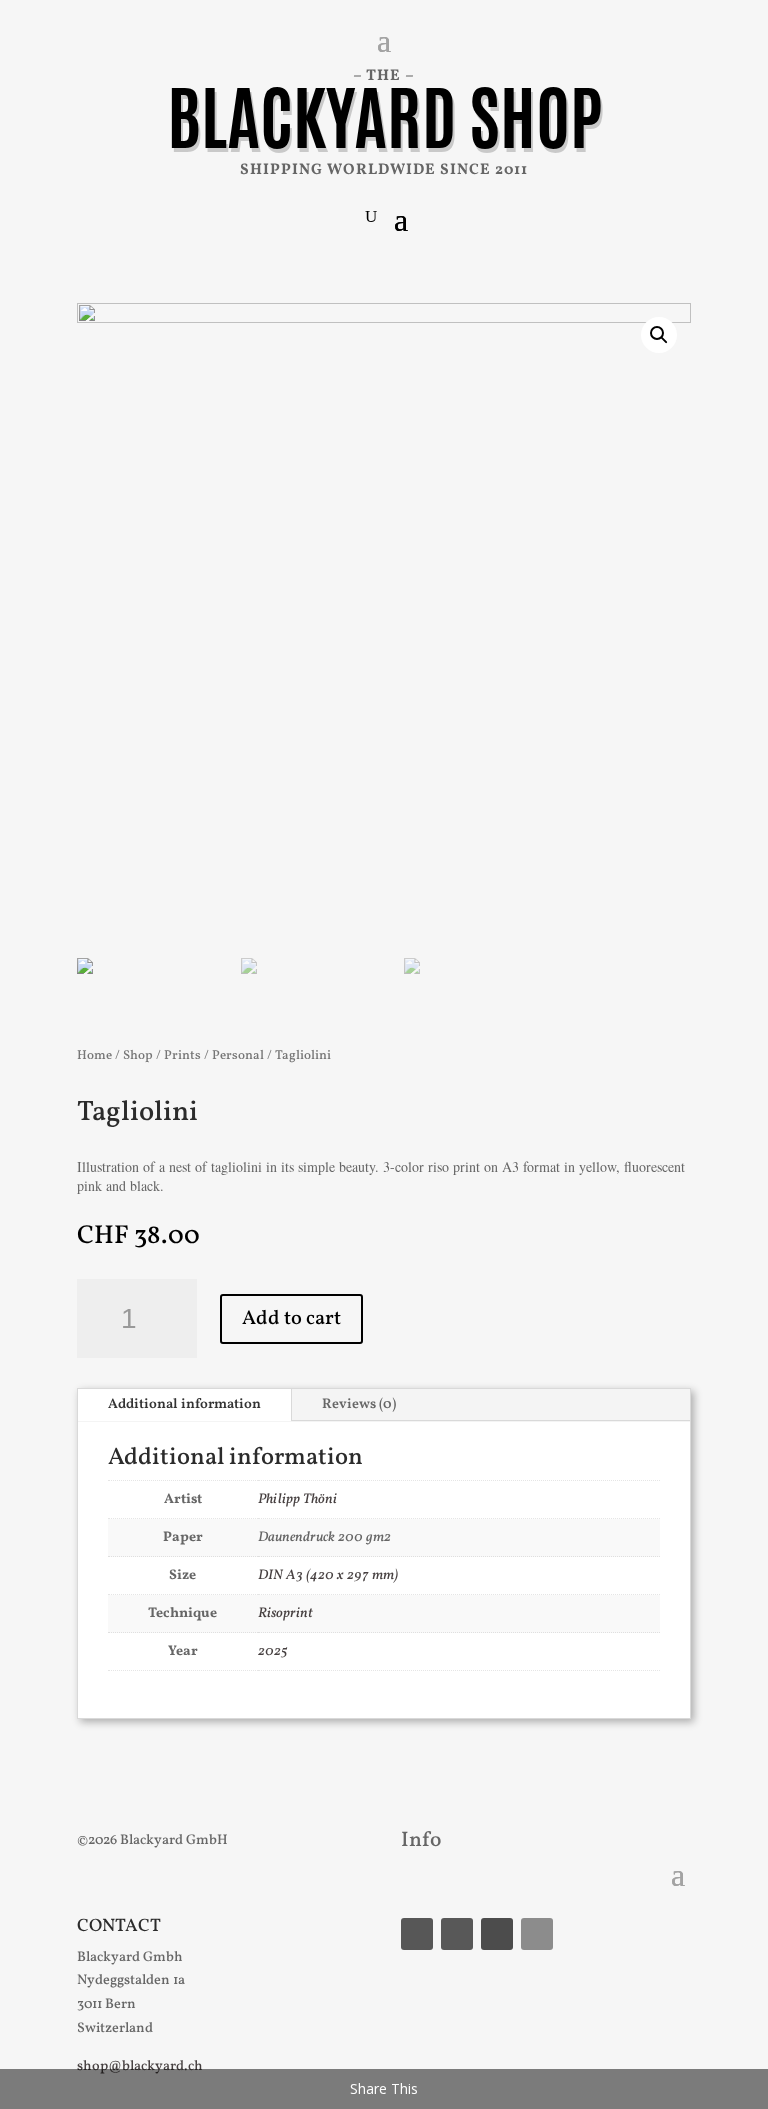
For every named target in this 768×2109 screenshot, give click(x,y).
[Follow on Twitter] (537, 1934)
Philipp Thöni (297, 1499)
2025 (273, 1651)
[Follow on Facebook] (417, 1934)
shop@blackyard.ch (140, 2066)
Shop (138, 1056)
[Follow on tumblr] (497, 1934)
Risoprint (285, 1613)
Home (94, 1056)
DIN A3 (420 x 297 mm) (328, 1575)
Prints (182, 1056)
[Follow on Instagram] (457, 1934)
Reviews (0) (359, 1404)
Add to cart (291, 1319)
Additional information (184, 1404)
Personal (238, 1056)
